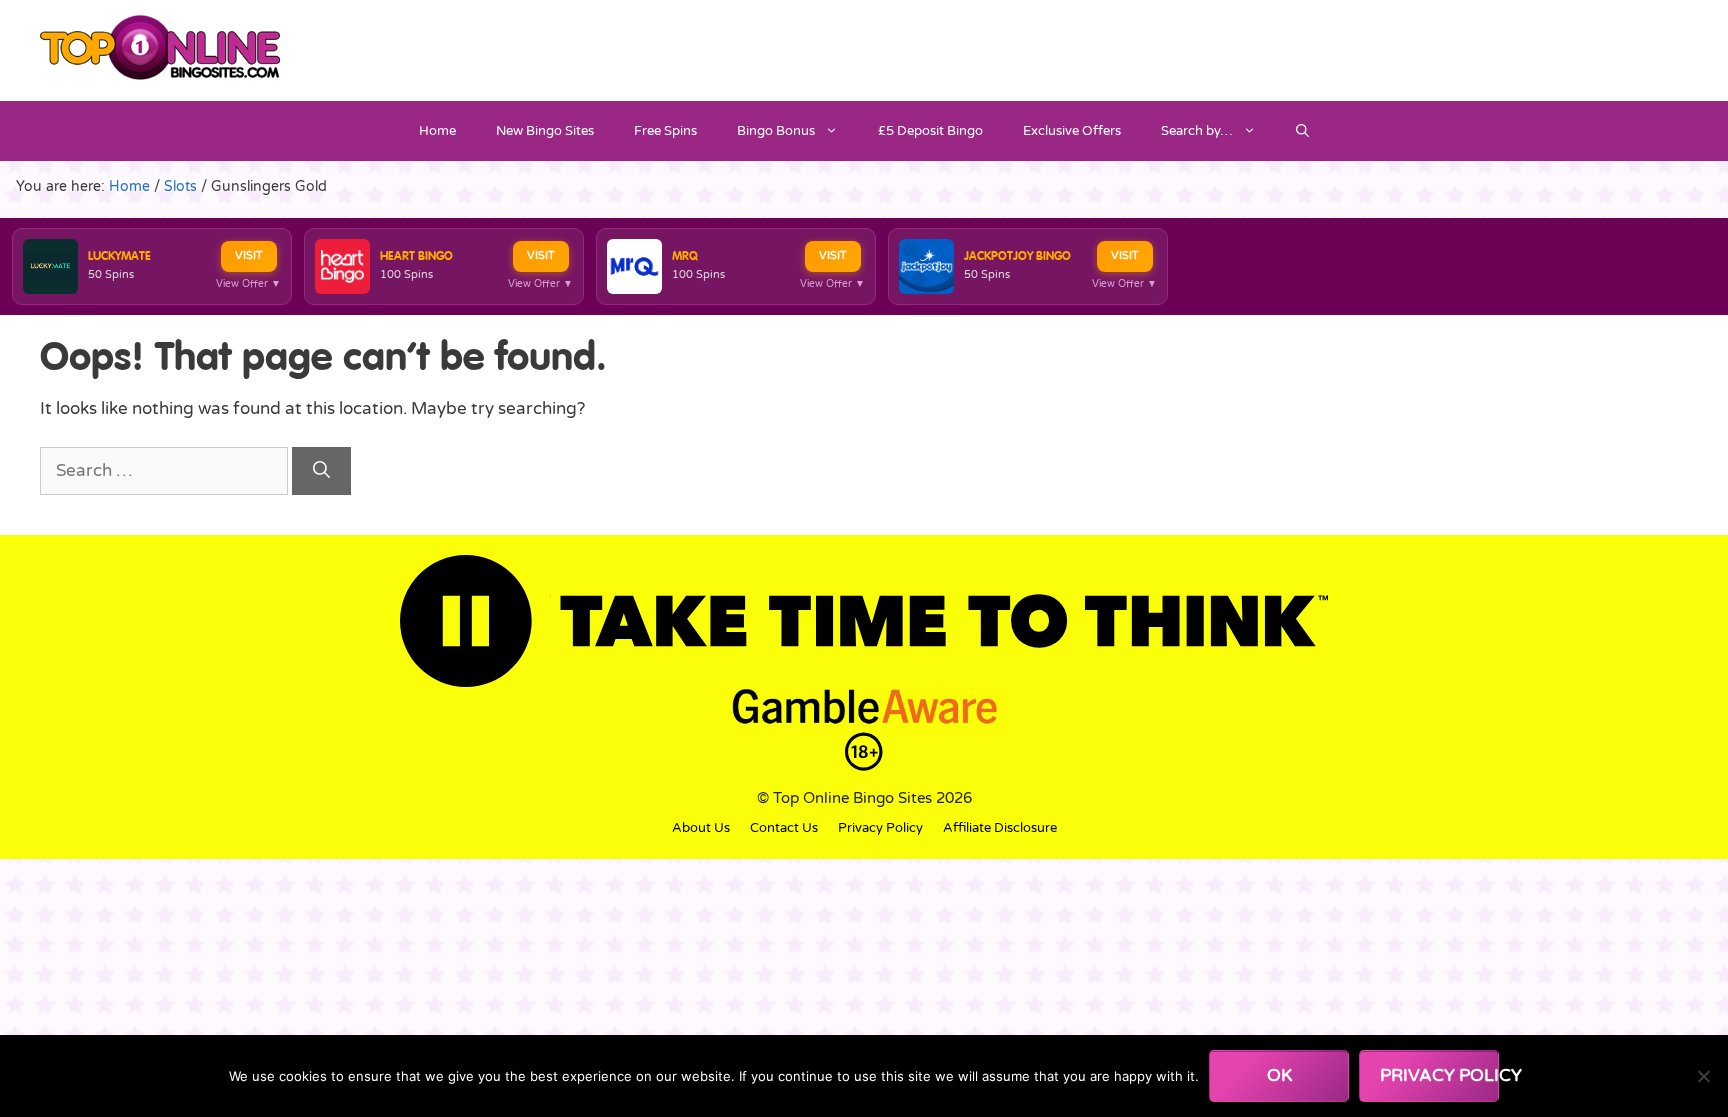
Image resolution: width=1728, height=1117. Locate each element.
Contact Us (784, 828)
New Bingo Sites (545, 131)
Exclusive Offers (1072, 131)
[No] (1703, 1076)
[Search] (321, 471)
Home (437, 131)
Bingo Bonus (776, 131)
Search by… (1197, 131)
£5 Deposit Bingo (930, 131)
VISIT (249, 255)
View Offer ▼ (248, 284)
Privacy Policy (880, 828)
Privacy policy (1439, 1075)
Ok (1279, 1075)
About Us (701, 828)
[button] (1302, 131)
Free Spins (665, 131)
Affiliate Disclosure (1000, 828)
